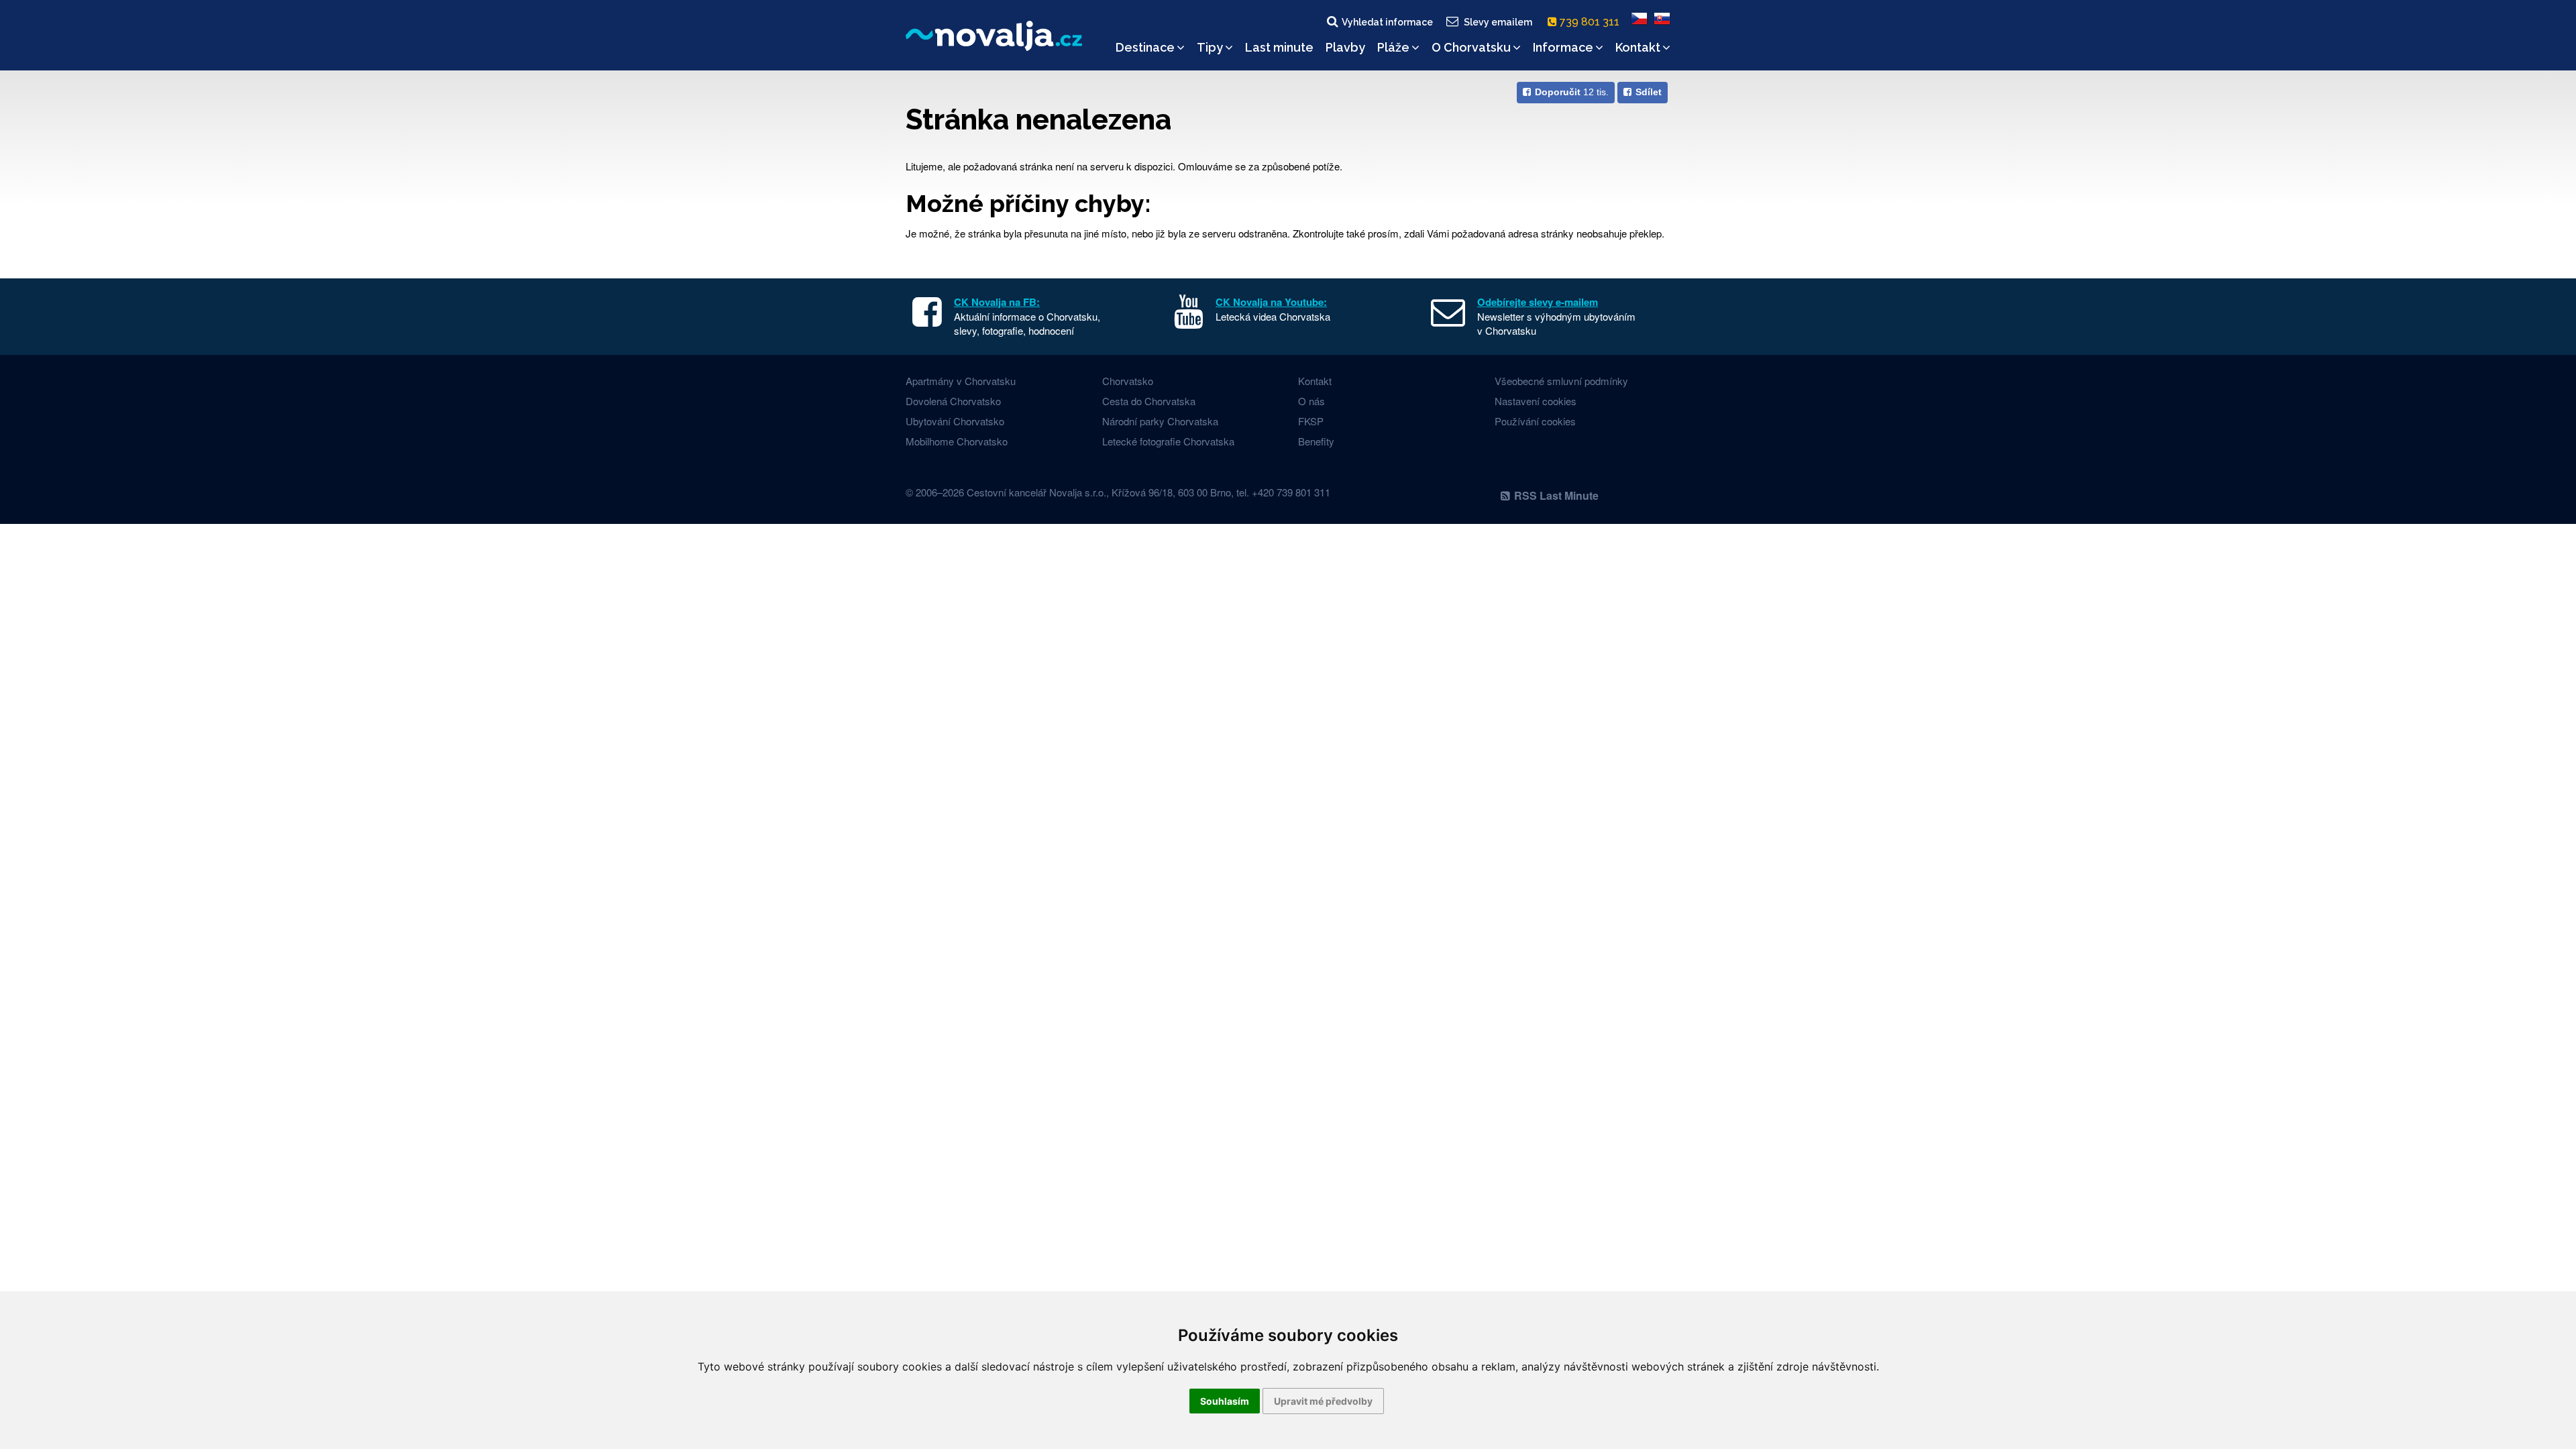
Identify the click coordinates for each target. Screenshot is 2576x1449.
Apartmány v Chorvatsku (961, 381)
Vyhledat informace (1387, 22)
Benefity (1316, 441)
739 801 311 (1591, 22)
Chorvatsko (1128, 381)
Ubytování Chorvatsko (955, 421)
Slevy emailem (1498, 22)
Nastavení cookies (1536, 401)
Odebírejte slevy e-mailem (1538, 302)
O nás (1311, 401)
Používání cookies (1535, 421)
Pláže (1393, 47)
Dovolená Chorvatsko (953, 401)
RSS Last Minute (1556, 495)
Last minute (1279, 47)
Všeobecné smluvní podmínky (1561, 381)
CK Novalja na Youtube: (1271, 302)
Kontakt (1638, 47)
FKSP (1311, 421)
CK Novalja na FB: (997, 302)
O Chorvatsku (1471, 47)
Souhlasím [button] (1225, 1401)
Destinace (1145, 47)
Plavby (1345, 47)
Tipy (1210, 47)
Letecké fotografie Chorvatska (1168, 441)
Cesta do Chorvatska (1149, 401)
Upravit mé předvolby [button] (1323, 1401)
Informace (1563, 47)
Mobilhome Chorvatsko (957, 441)
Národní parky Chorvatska (1160, 421)
